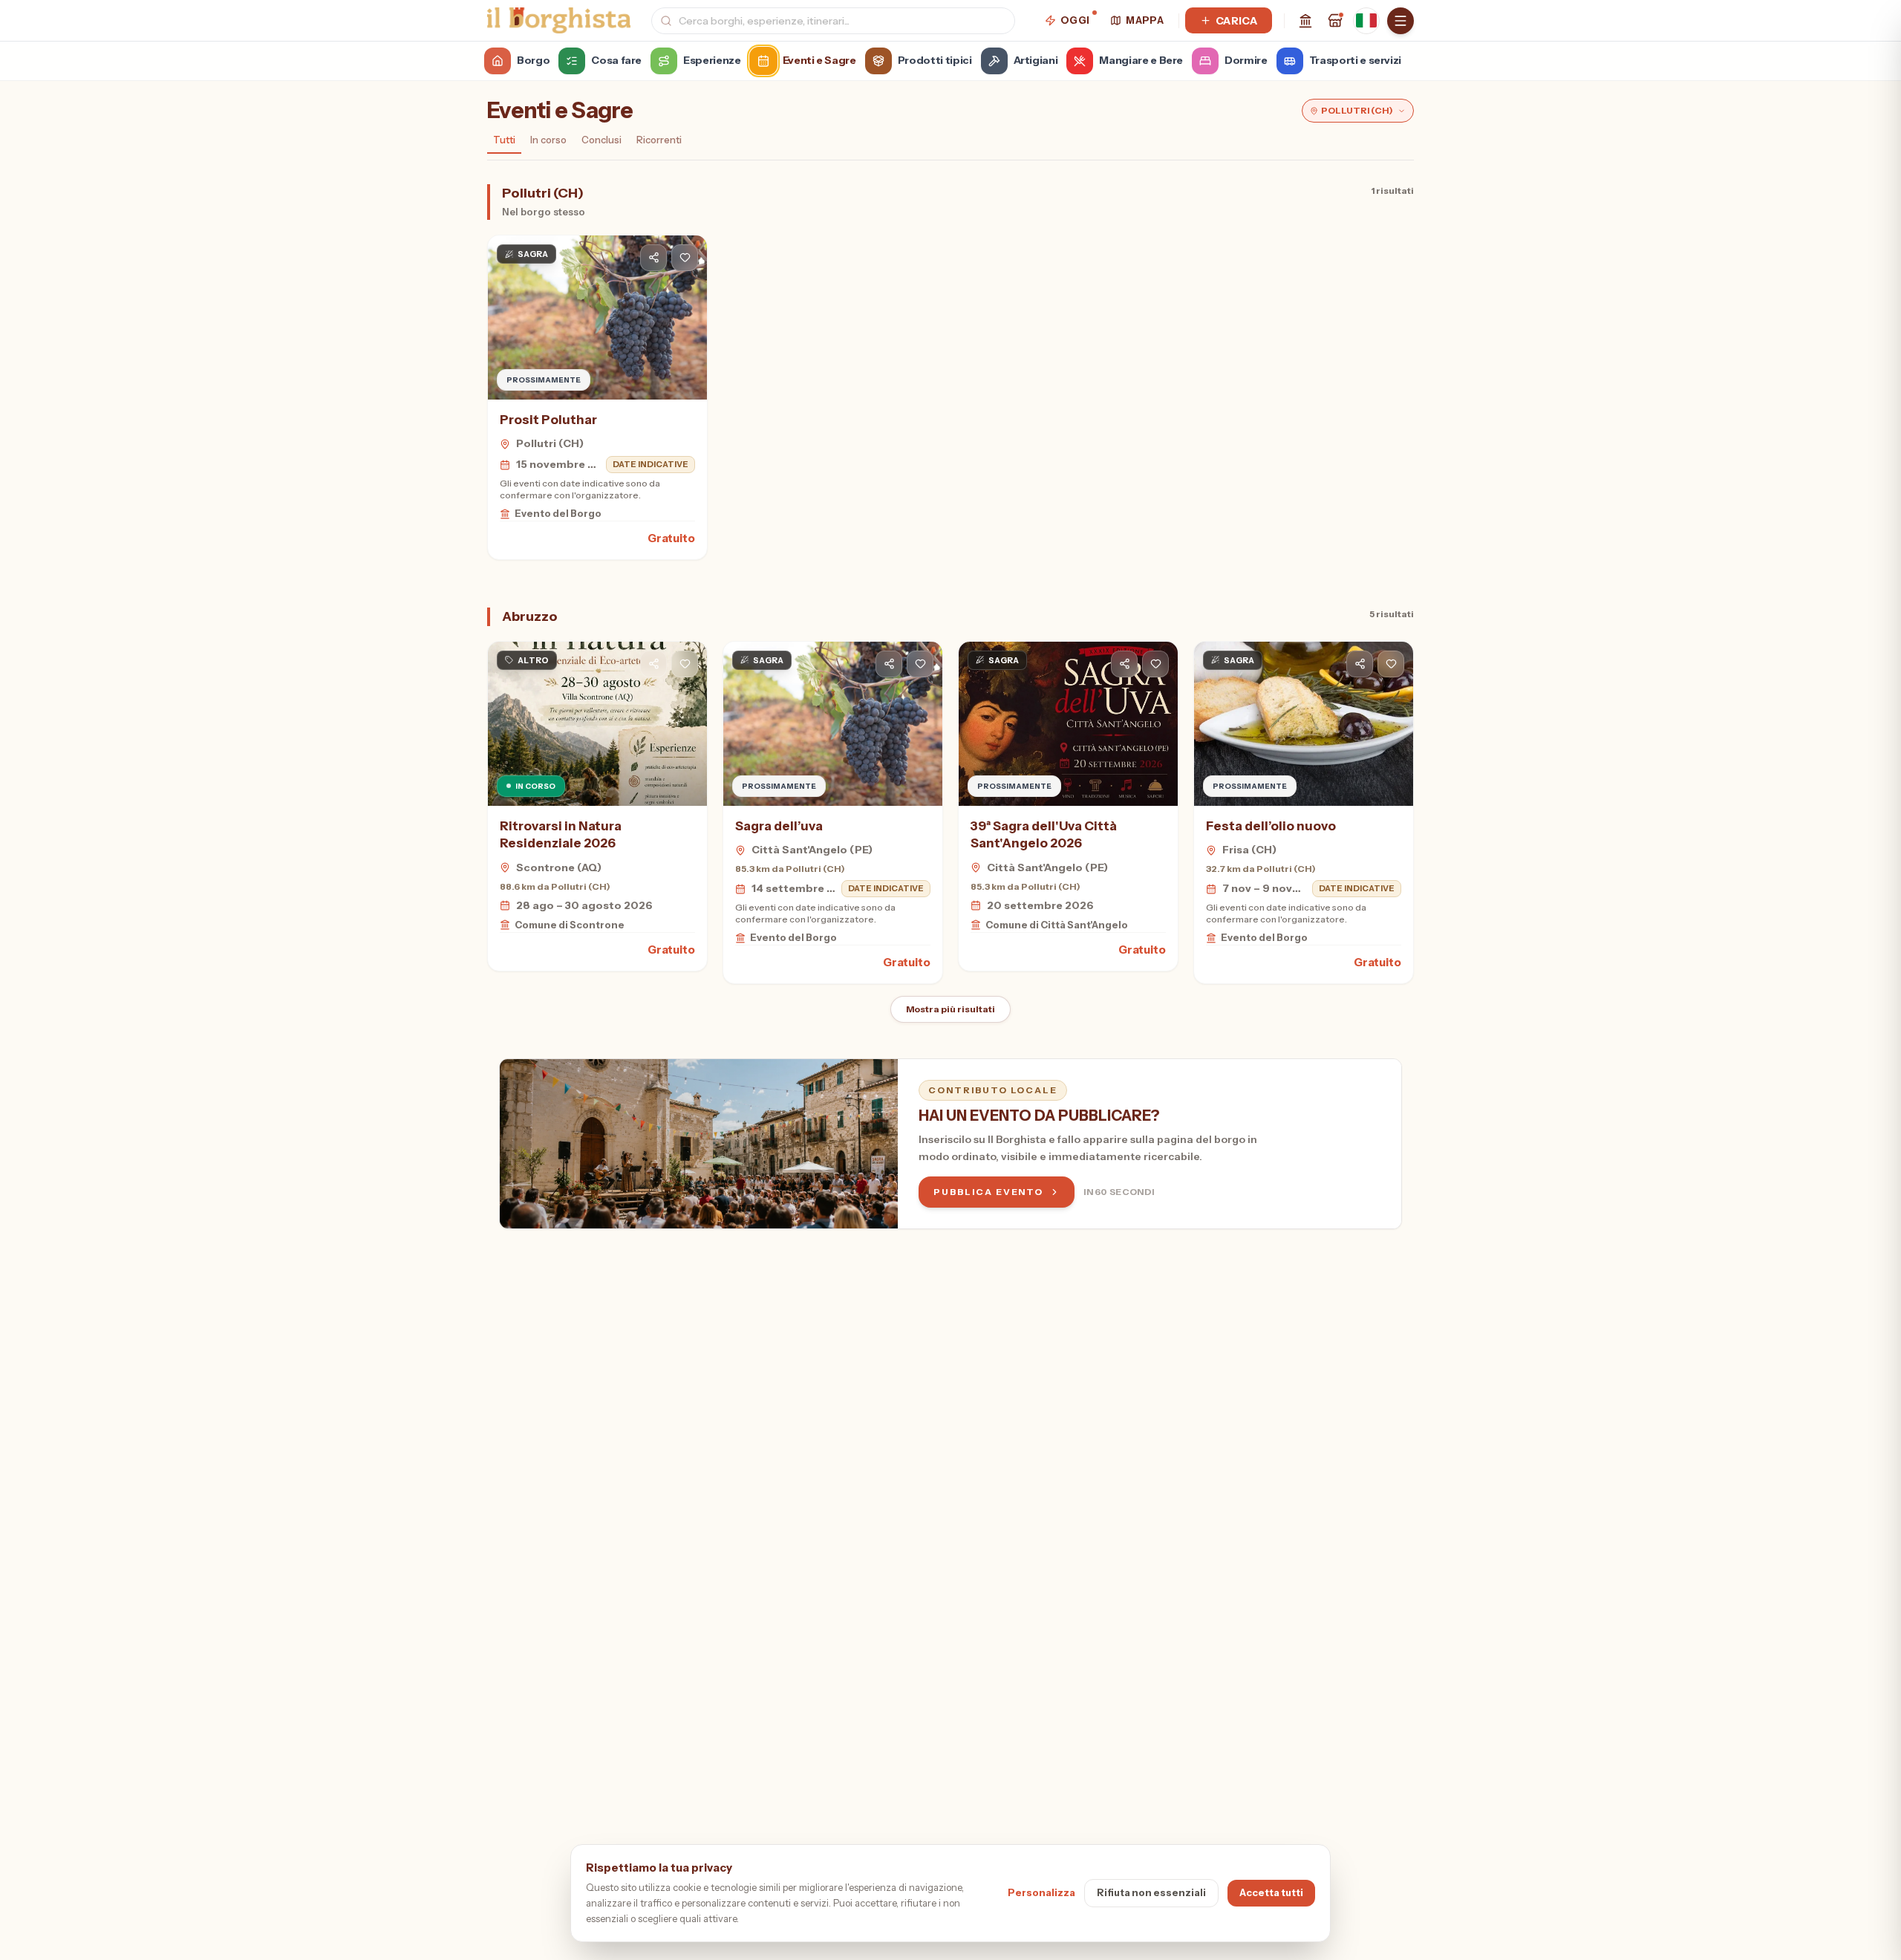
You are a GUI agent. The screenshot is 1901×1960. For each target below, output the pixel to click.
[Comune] (1305, 21)
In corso (548, 140)
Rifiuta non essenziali (1151, 1892)
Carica (1236, 21)
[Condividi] (653, 258)
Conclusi (601, 140)
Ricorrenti (659, 140)
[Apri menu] (1401, 21)
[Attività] (1335, 21)
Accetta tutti (1271, 1892)
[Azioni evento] (685, 258)
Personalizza (1041, 1892)
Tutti (504, 140)
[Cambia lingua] (1366, 21)
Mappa (1145, 20)
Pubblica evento (988, 1192)
